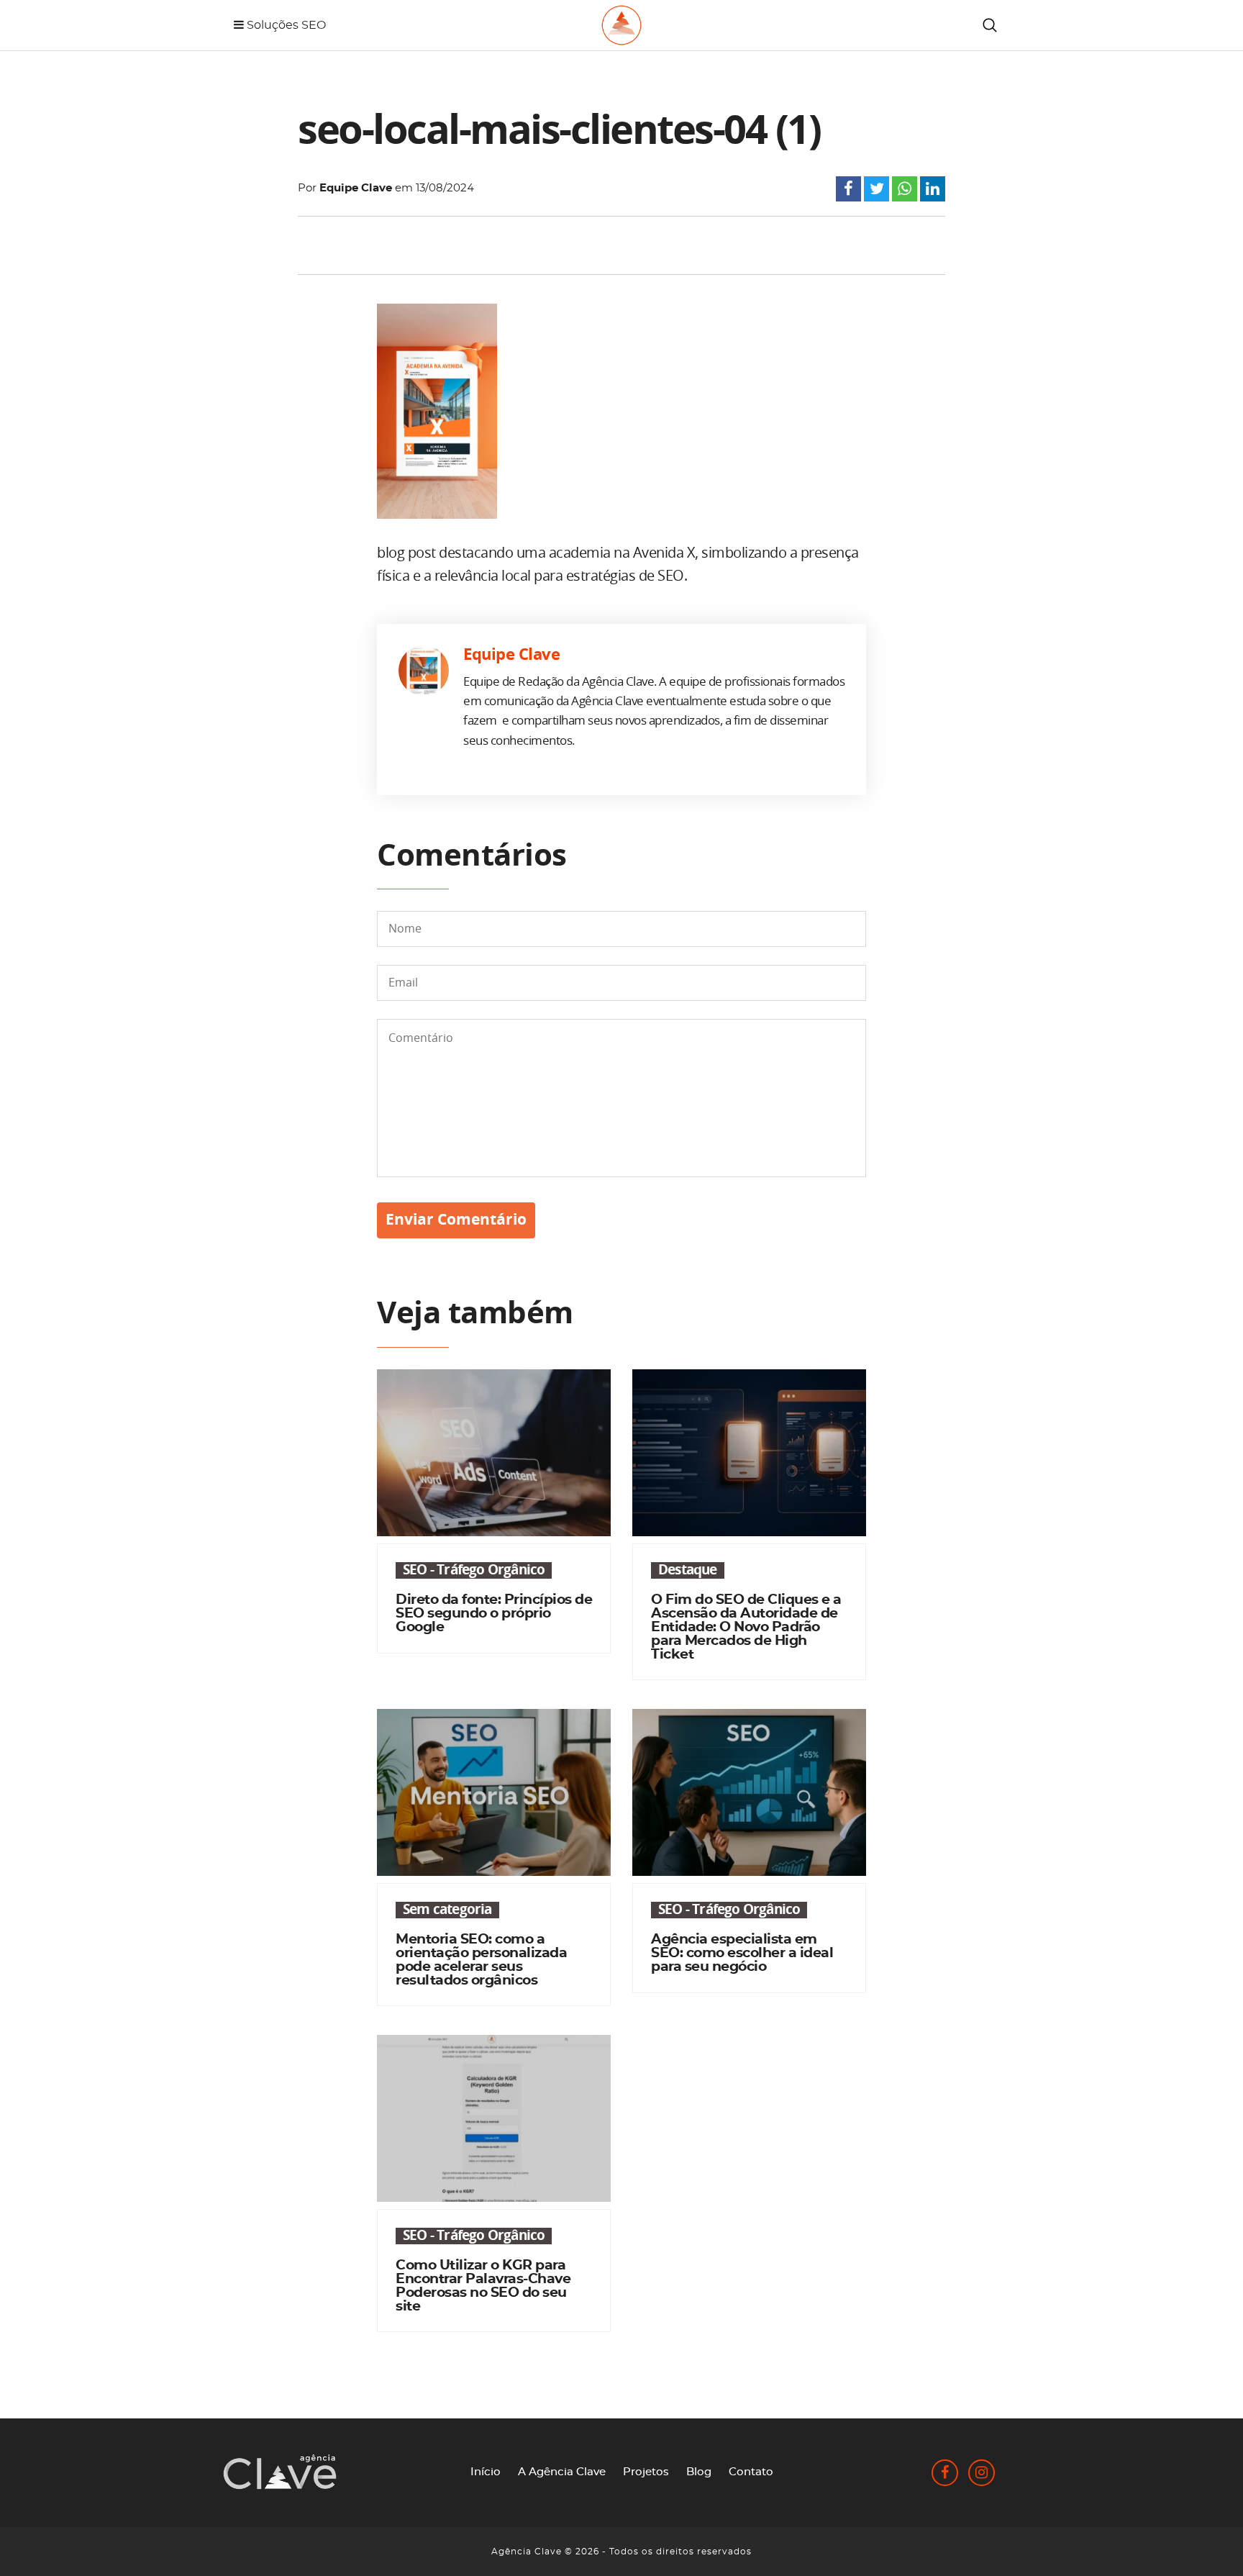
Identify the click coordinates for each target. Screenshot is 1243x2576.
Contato (751, 2472)
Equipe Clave (356, 188)
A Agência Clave (562, 2472)
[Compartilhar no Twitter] (877, 191)
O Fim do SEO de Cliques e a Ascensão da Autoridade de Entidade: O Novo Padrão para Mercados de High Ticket (746, 1627)
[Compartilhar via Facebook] (848, 191)
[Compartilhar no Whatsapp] (905, 191)
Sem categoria (447, 1910)
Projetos (646, 2472)
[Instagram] (982, 2474)
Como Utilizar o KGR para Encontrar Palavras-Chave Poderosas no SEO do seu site (483, 2286)
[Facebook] (946, 2474)
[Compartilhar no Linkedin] (933, 191)
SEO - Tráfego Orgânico (474, 1570)
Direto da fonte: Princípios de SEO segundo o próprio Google (494, 1614)
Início (486, 2472)
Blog (699, 2472)
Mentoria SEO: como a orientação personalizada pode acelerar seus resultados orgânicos (481, 1960)
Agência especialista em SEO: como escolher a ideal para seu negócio (742, 1953)
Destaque (688, 1570)
